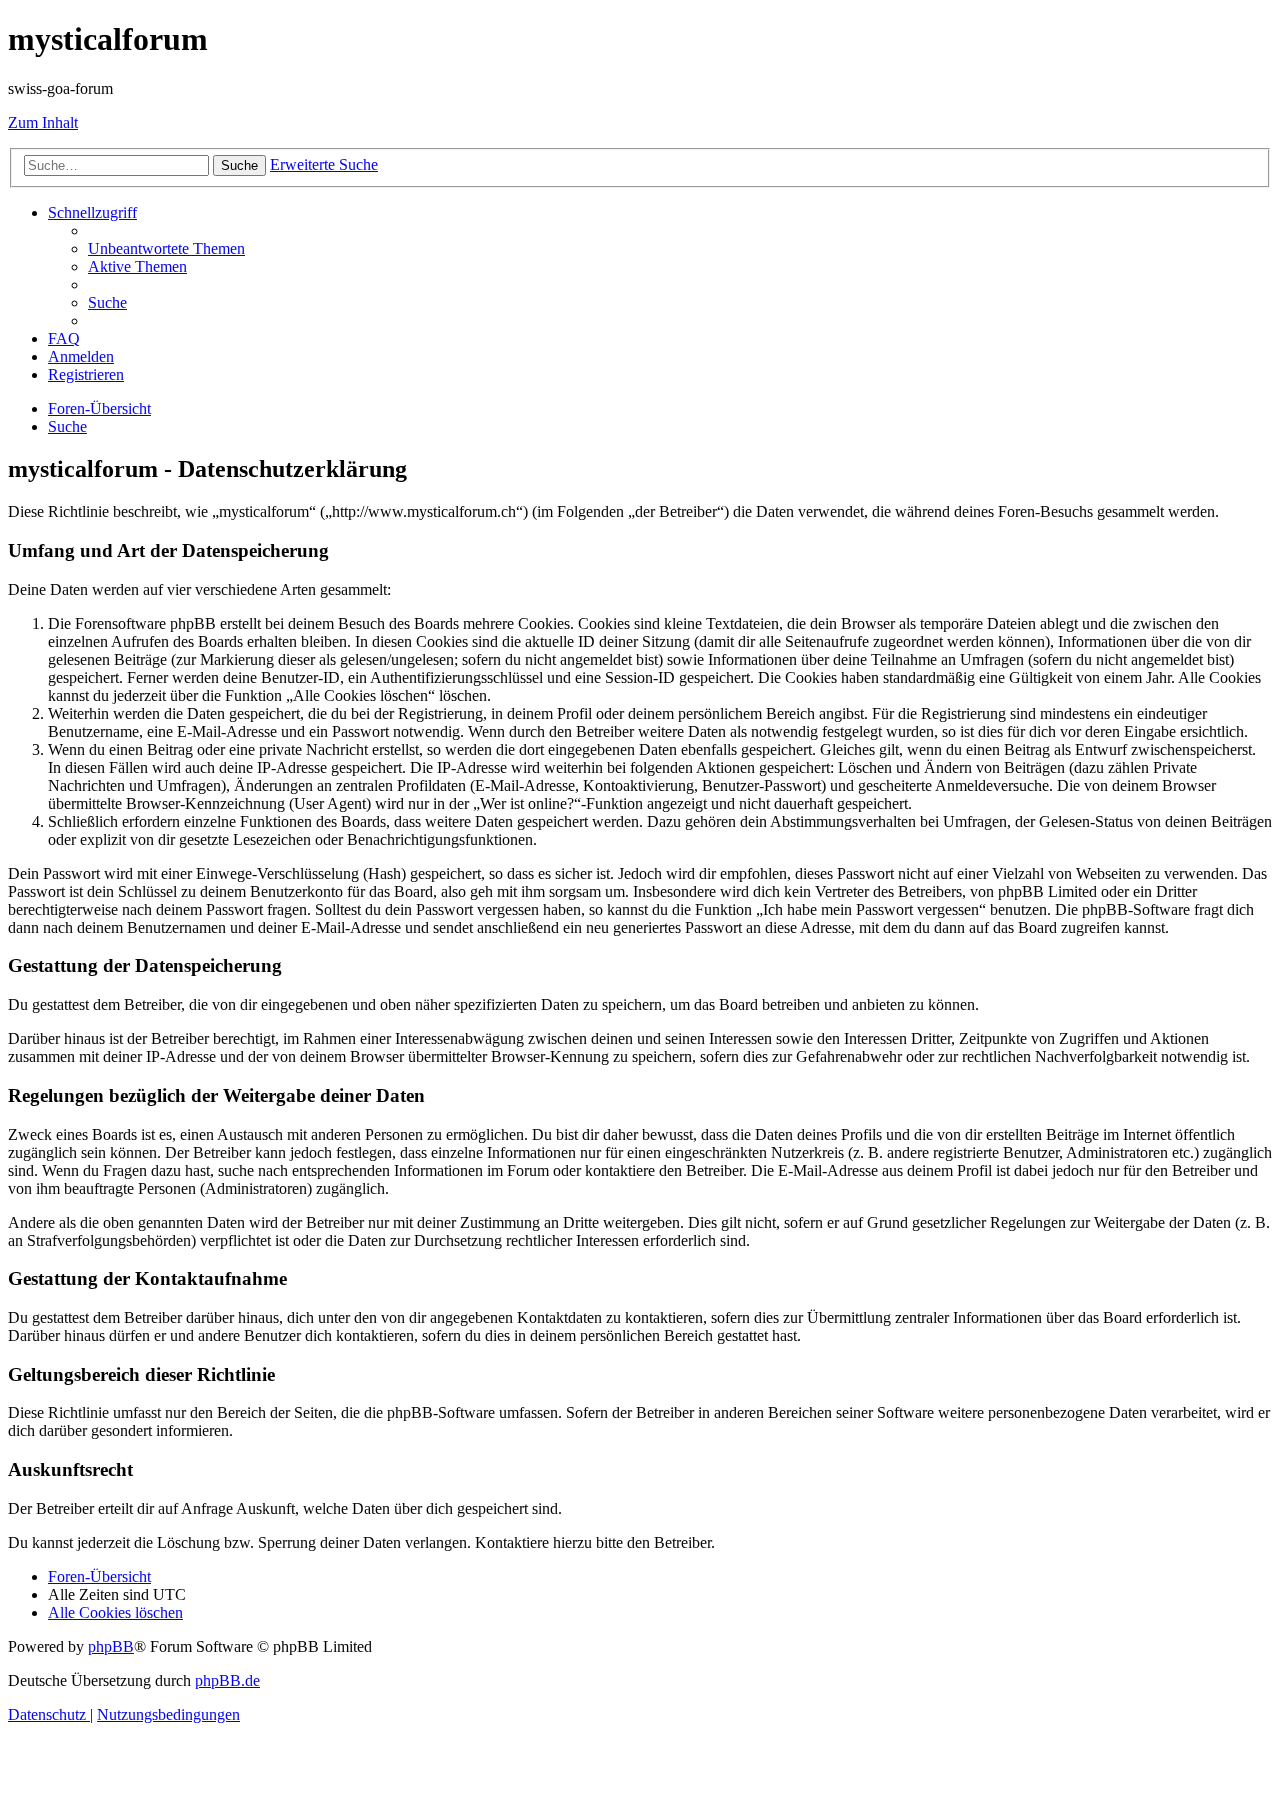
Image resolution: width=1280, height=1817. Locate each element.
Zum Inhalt (43, 122)
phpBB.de (227, 1680)
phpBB (111, 1646)
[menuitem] (166, 248)
